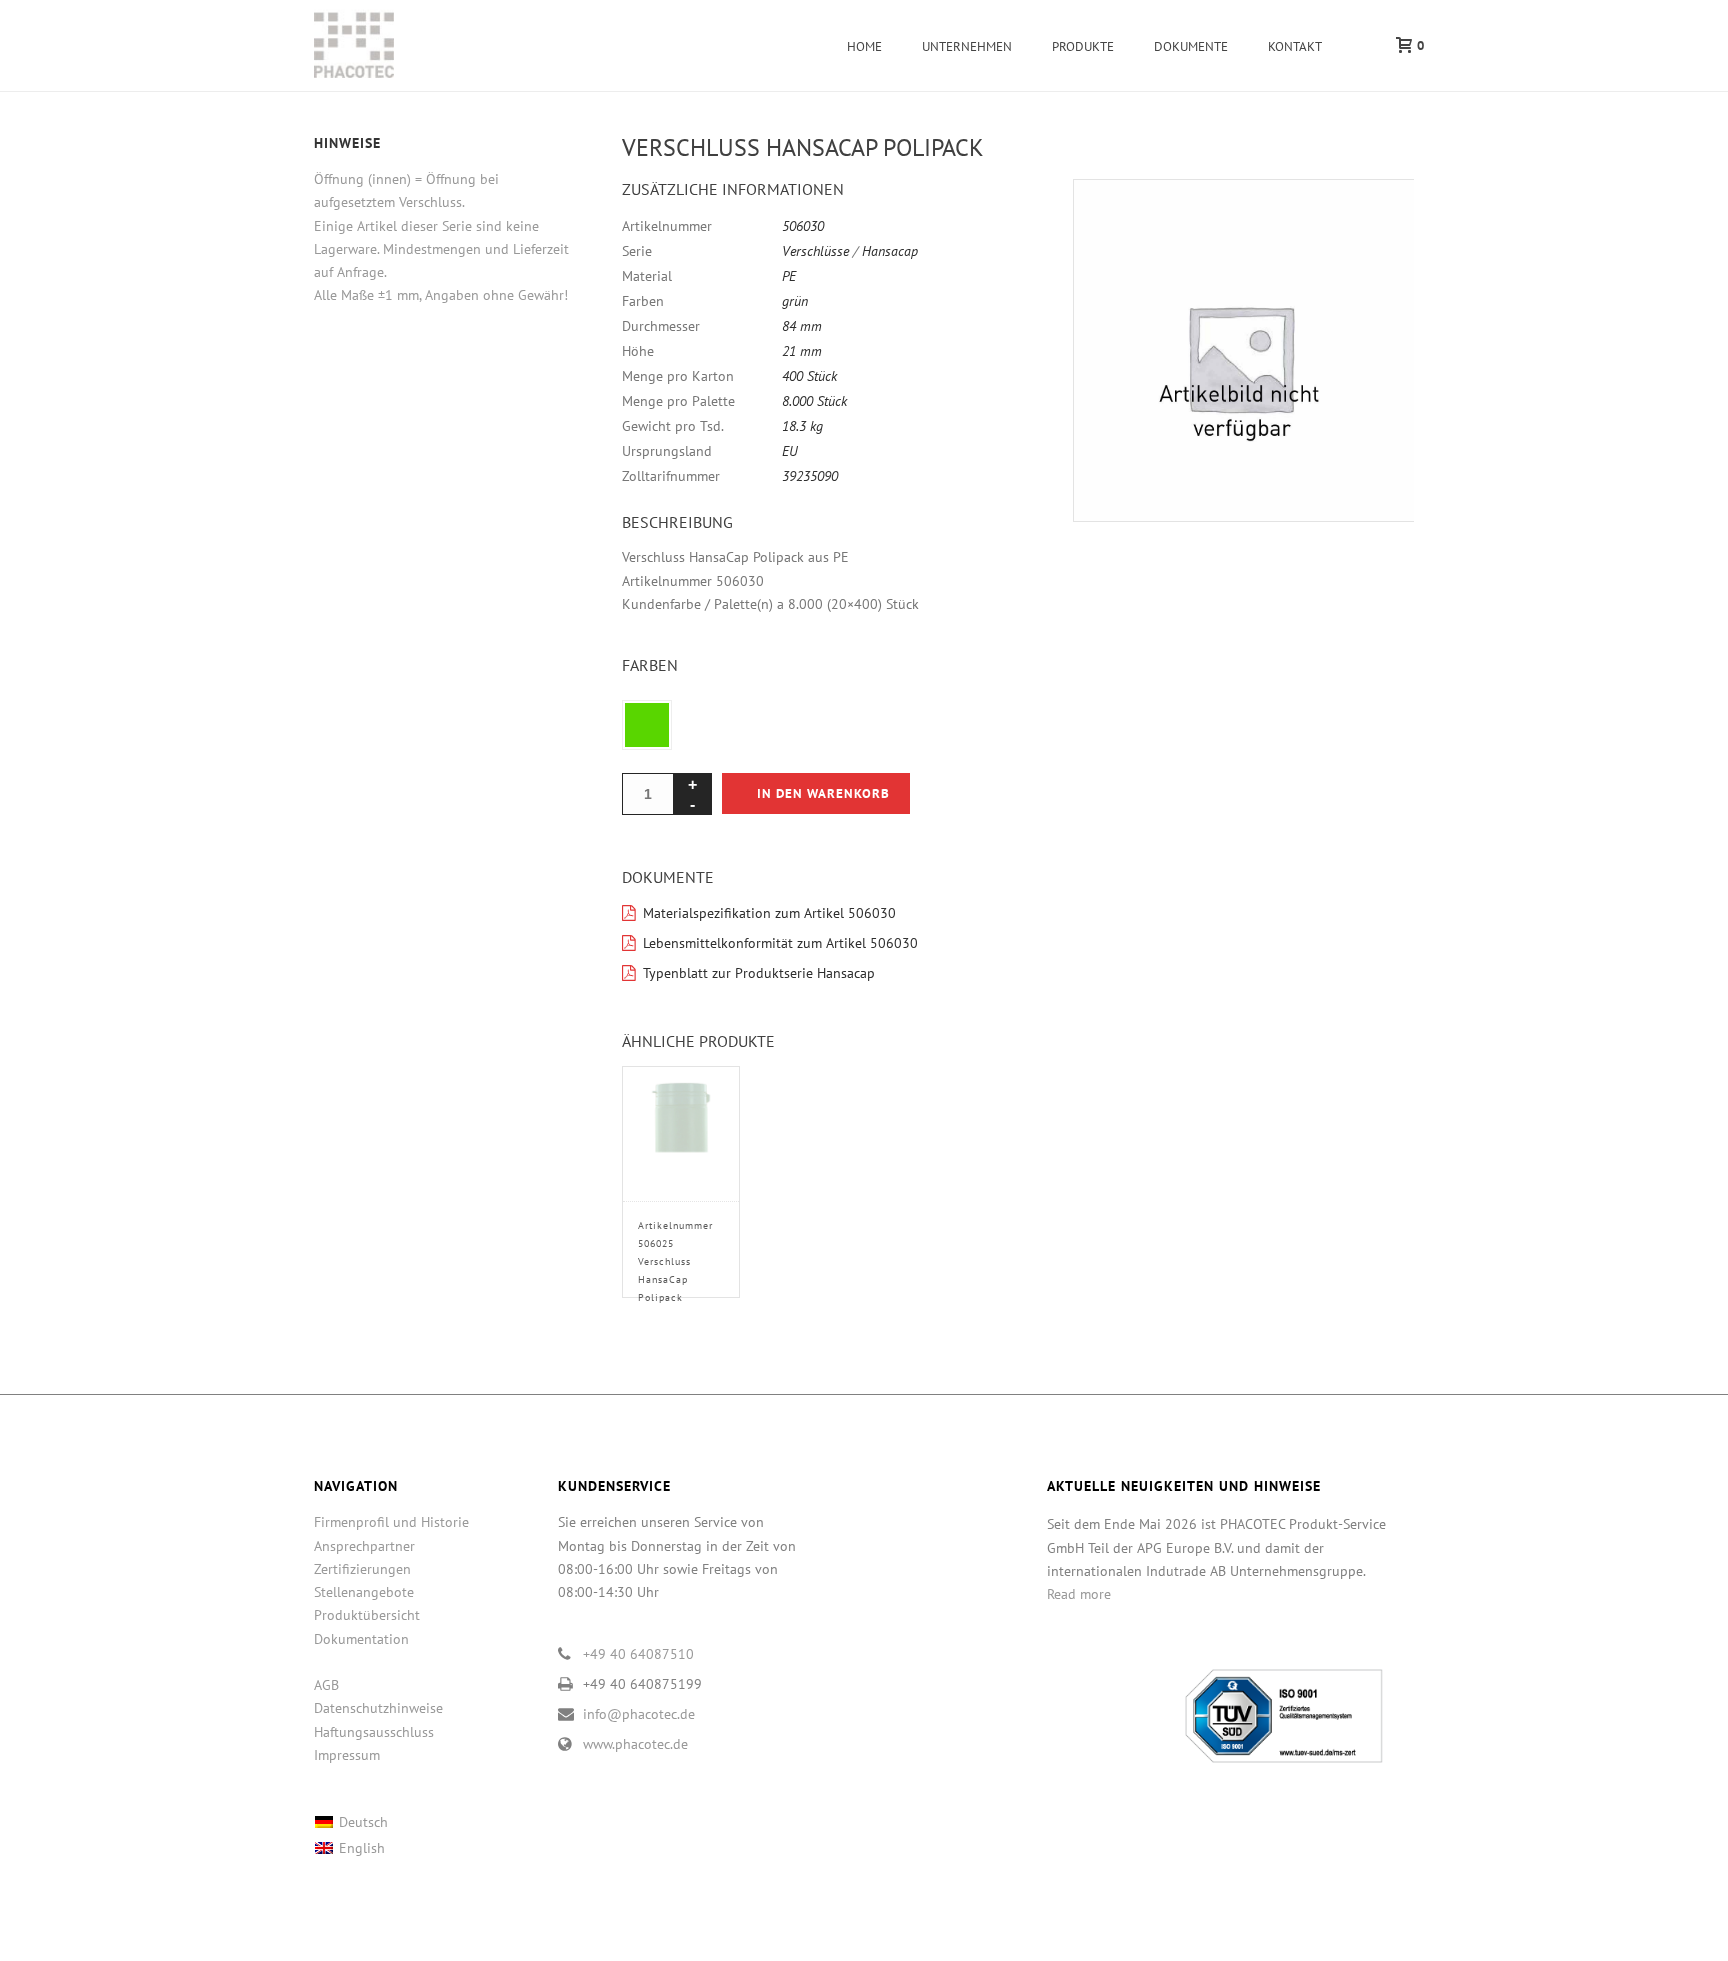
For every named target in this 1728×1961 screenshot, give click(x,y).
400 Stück (809, 376)
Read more (1079, 1594)
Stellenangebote (364, 1592)
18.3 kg (802, 426)
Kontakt (1295, 46)
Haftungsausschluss (374, 1732)
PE (789, 276)
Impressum (347, 1755)
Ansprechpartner (364, 1546)
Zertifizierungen (362, 1569)
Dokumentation (361, 1639)
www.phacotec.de (635, 1744)
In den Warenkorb (823, 793)
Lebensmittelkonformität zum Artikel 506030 (780, 943)
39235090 (810, 476)
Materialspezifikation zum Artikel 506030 (769, 913)
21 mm (802, 351)
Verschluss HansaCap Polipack (675, 1261)
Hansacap (890, 251)
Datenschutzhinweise (378, 1708)
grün (795, 301)
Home (864, 46)
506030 (803, 226)
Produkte (1083, 46)
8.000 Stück (814, 401)
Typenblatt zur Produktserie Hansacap (759, 973)
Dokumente (1191, 46)
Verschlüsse (815, 251)
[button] (1375, 218)
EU (790, 451)
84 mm (802, 326)
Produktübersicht (367, 1615)
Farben (650, 665)
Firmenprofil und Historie (391, 1522)
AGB (326, 1685)
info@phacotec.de (639, 1714)
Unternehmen (967, 46)
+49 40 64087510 (638, 1654)
